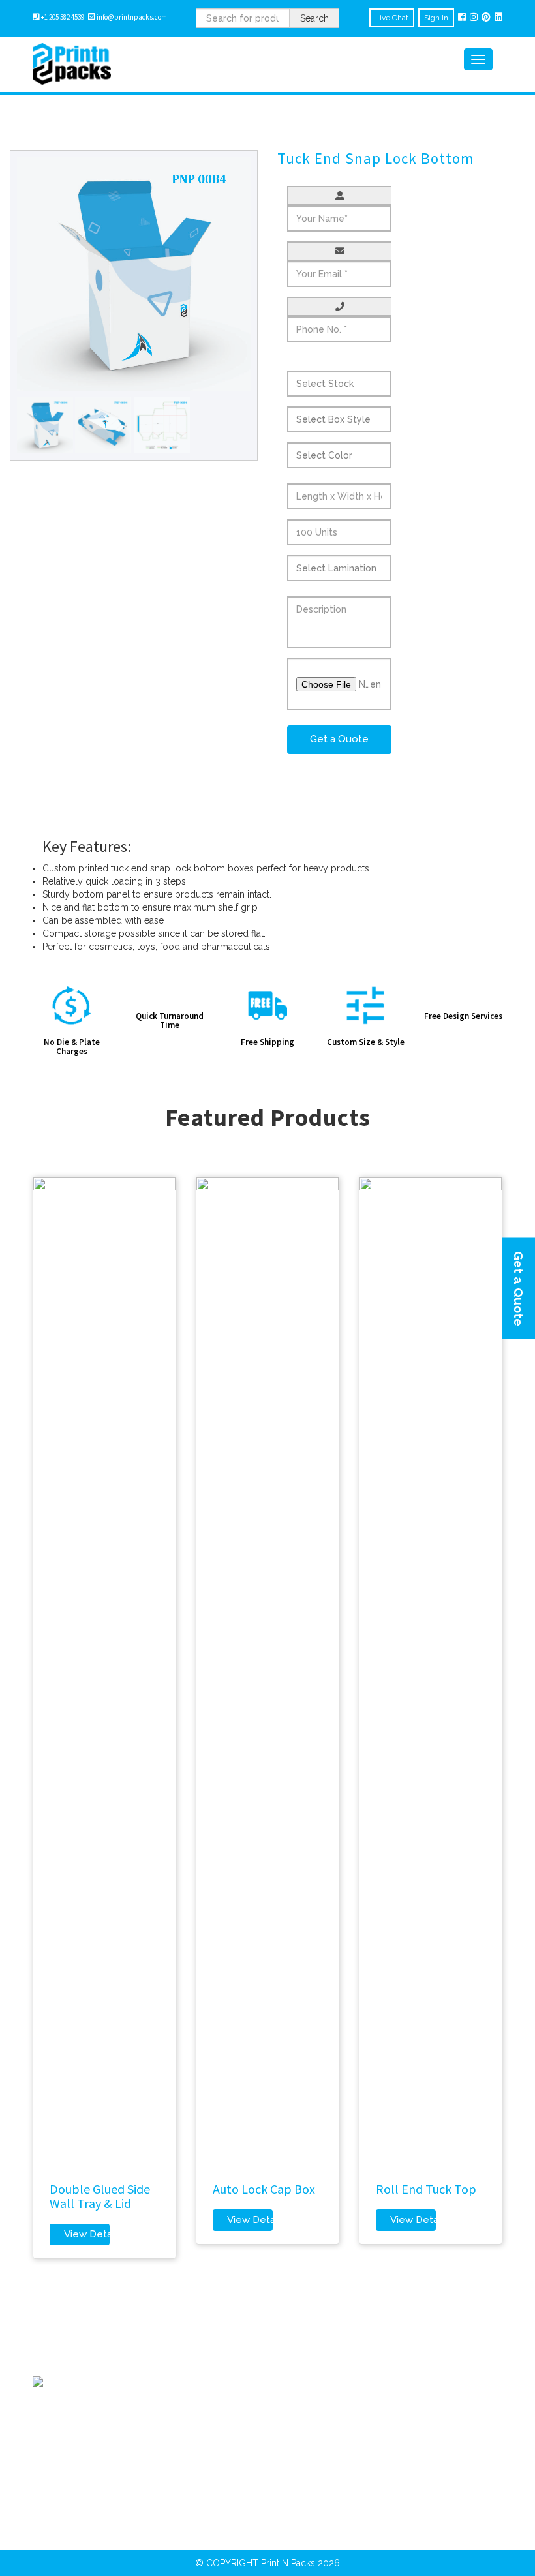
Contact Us (178, 2457)
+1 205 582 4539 (65, 17)
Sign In (436, 18)
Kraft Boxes (301, 2426)
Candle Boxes (307, 2457)
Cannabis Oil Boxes (441, 2426)
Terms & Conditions (197, 2442)
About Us (175, 2410)
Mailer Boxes (304, 2410)
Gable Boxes (304, 2442)
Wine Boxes (425, 2442)
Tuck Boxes (424, 2457)
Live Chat (392, 18)
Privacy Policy (185, 2426)
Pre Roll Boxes (431, 2410)
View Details (87, 2234)
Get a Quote (519, 1288)
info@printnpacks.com (132, 17)
